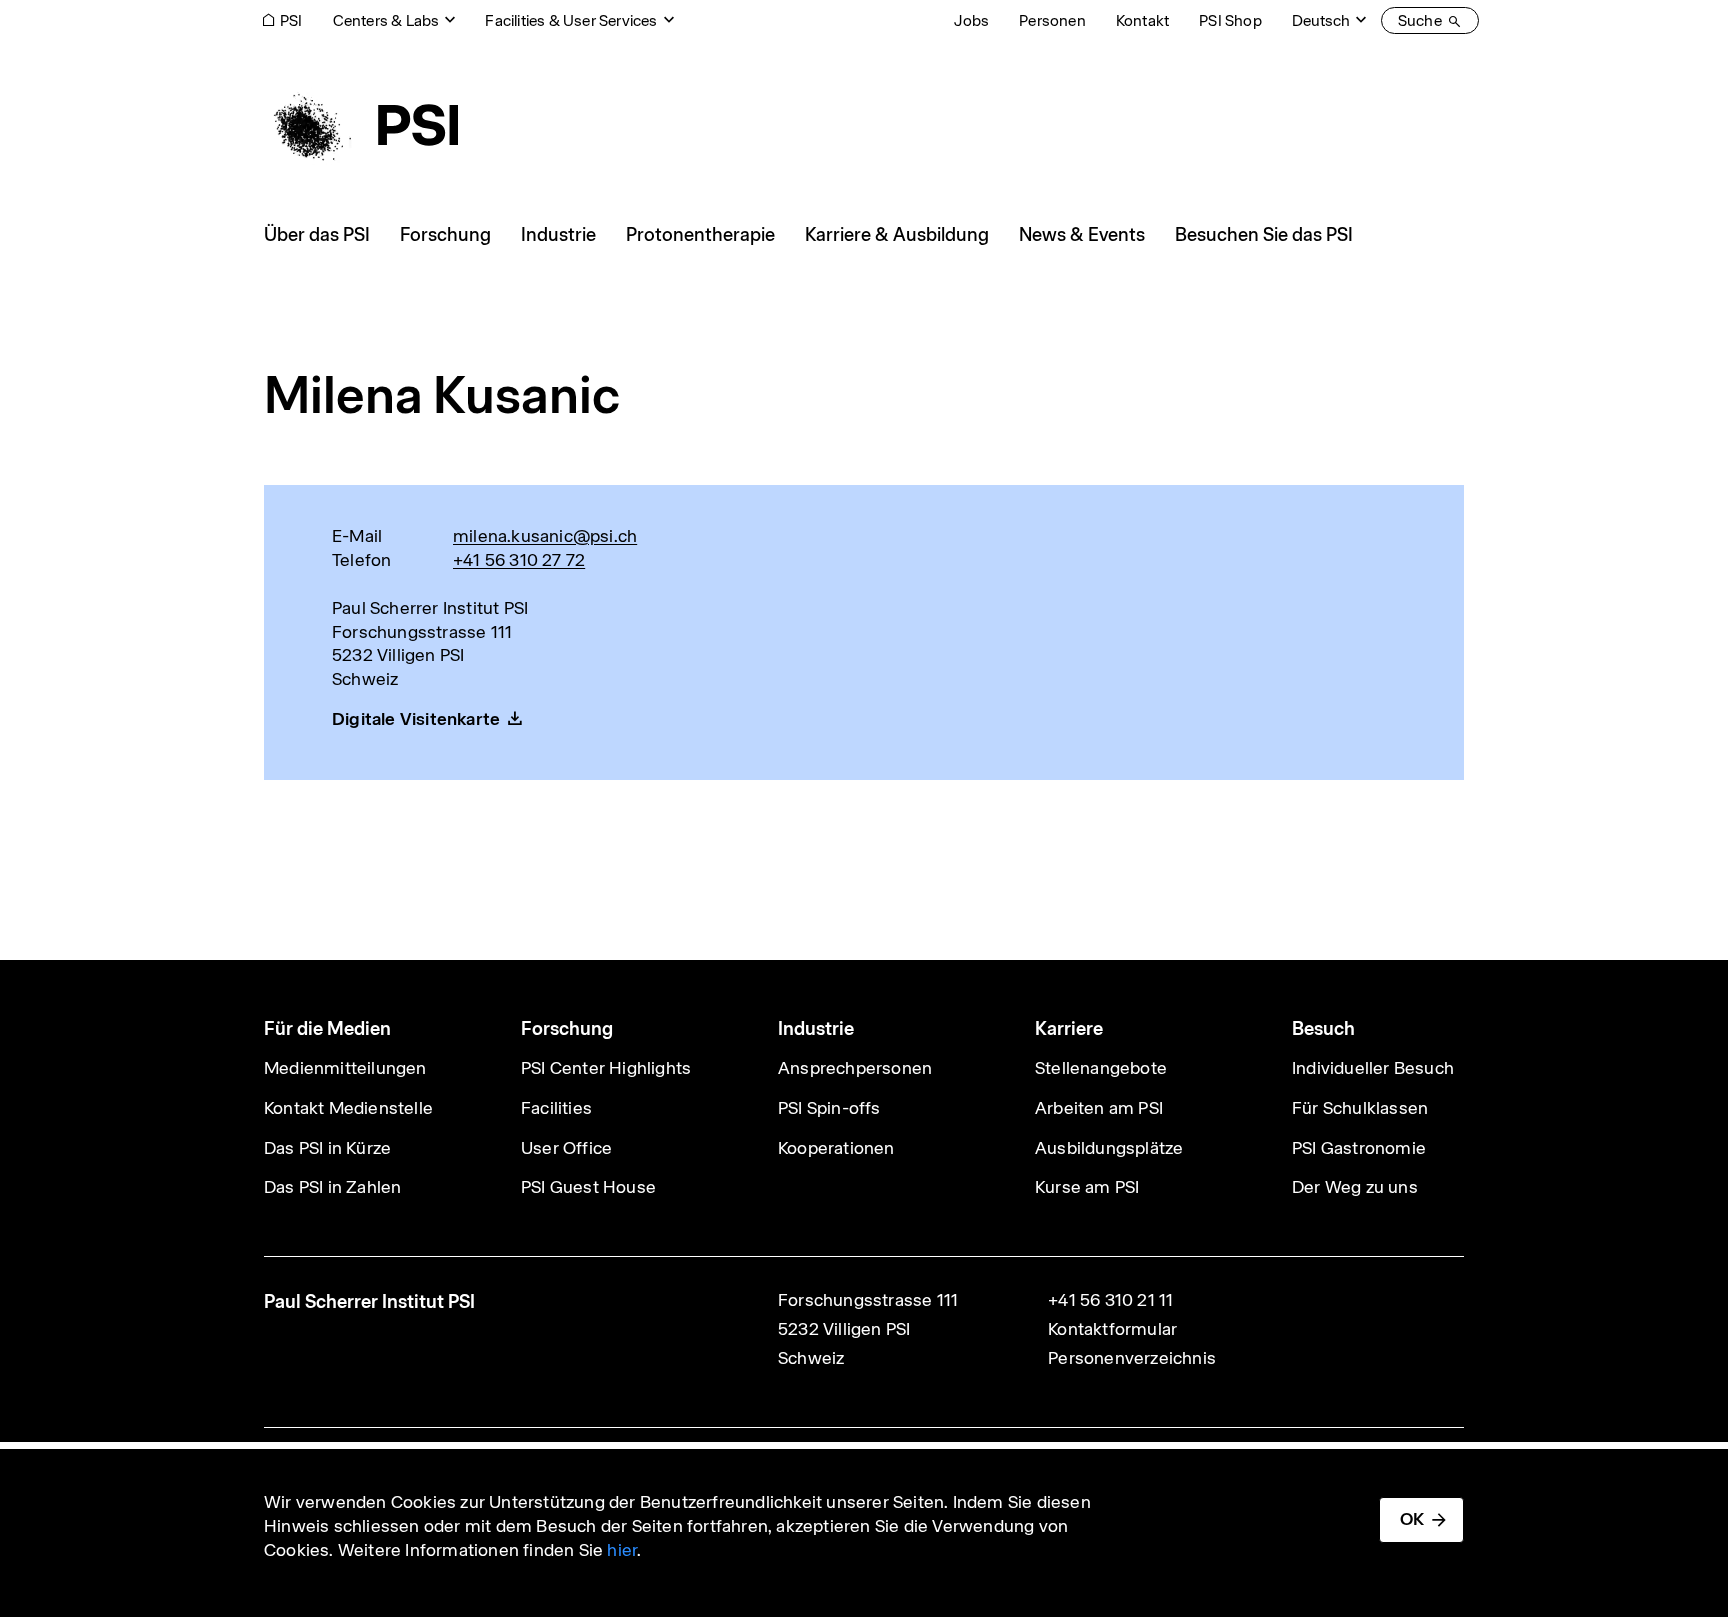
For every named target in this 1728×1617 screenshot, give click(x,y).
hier (622, 1550)
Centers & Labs (386, 20)
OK (1412, 1519)
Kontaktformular (1112, 1329)
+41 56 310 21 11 (1110, 1300)
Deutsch (1321, 20)
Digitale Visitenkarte (416, 719)
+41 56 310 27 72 (519, 560)
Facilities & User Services (571, 20)
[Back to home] (361, 125)
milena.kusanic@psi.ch (545, 536)
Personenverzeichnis (1132, 1358)
